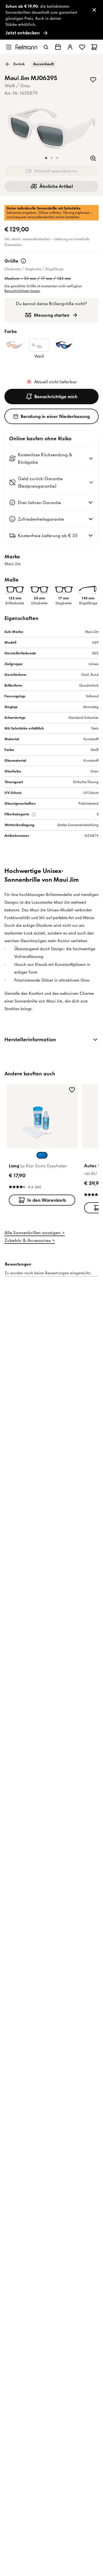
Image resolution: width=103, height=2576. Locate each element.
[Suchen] (46, 47)
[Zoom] (93, 158)
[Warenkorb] (94, 47)
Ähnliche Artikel (56, 186)
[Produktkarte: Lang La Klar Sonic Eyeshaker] (42, 1146)
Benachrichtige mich (56, 397)
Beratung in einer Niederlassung (55, 416)
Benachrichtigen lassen (22, 291)
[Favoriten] (82, 47)
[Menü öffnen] (9, 47)
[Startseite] (26, 47)
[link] (51, 20)
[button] (46, 158)
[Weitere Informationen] (23, 261)
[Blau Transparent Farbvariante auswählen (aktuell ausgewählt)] (42, 1155)
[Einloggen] (70, 47)
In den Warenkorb (47, 1200)
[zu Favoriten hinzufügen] (93, 80)
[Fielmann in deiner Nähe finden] (58, 47)
